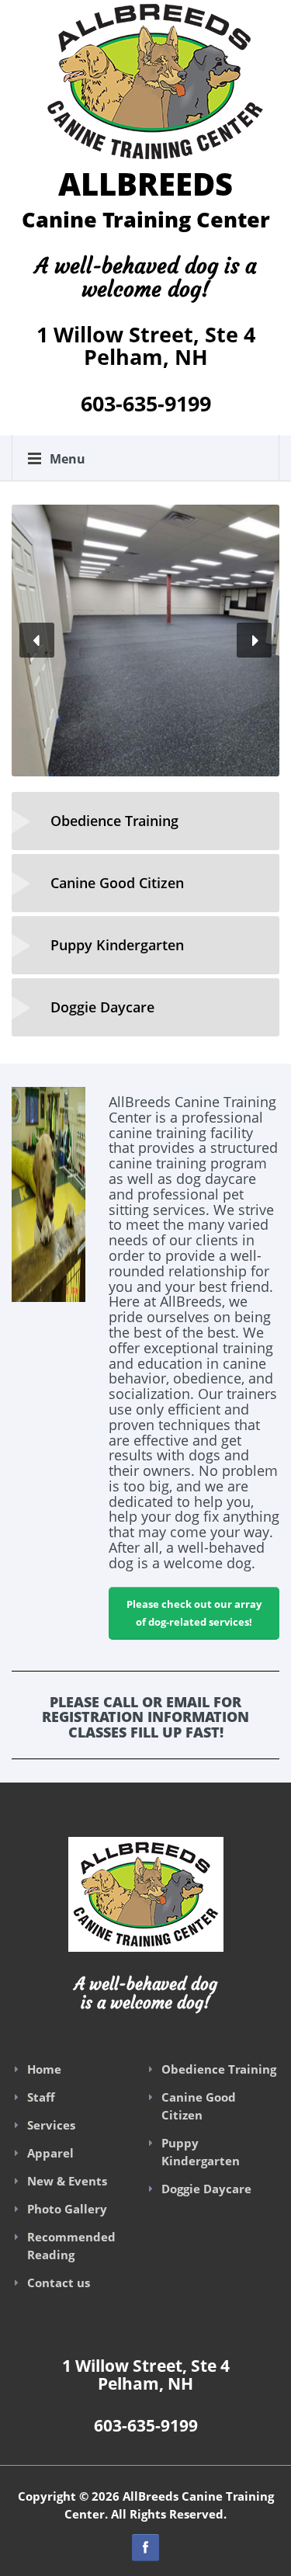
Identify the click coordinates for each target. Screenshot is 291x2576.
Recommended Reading (71, 2246)
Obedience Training (219, 2069)
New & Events (67, 2181)
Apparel (50, 2153)
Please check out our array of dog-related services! (194, 1613)
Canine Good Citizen (199, 2106)
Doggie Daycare (206, 2189)
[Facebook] (145, 2548)
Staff (41, 2097)
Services (51, 2125)
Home (44, 2069)
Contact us (59, 2283)
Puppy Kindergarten (201, 2152)
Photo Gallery (67, 2209)
